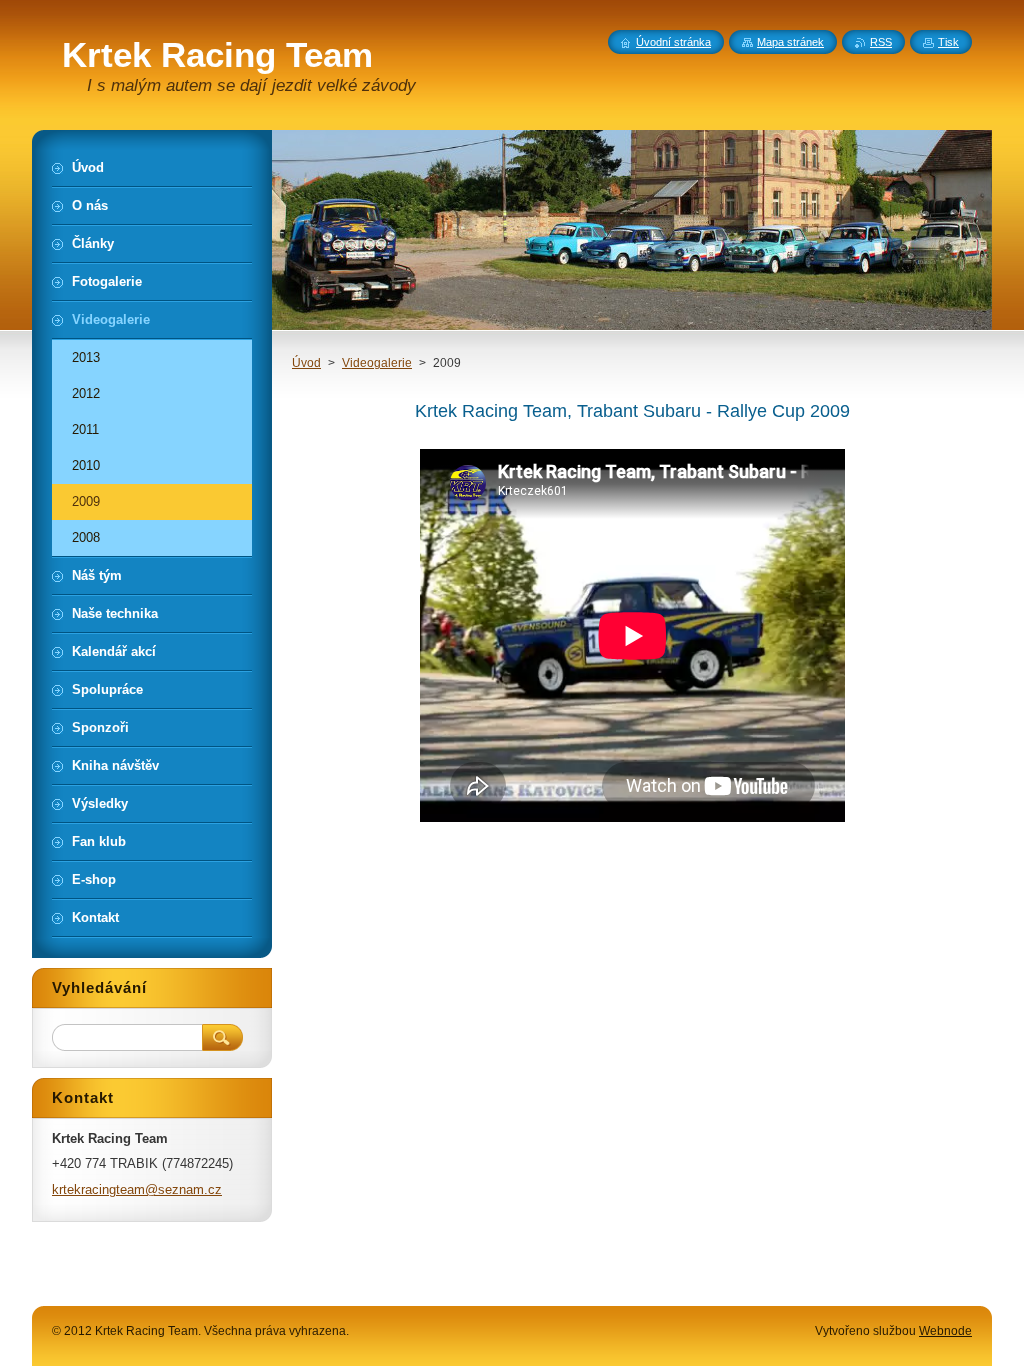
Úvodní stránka (673, 42)
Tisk (948, 42)
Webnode (945, 1331)
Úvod (306, 363)
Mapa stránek (790, 42)
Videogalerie (377, 363)
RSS (881, 42)
